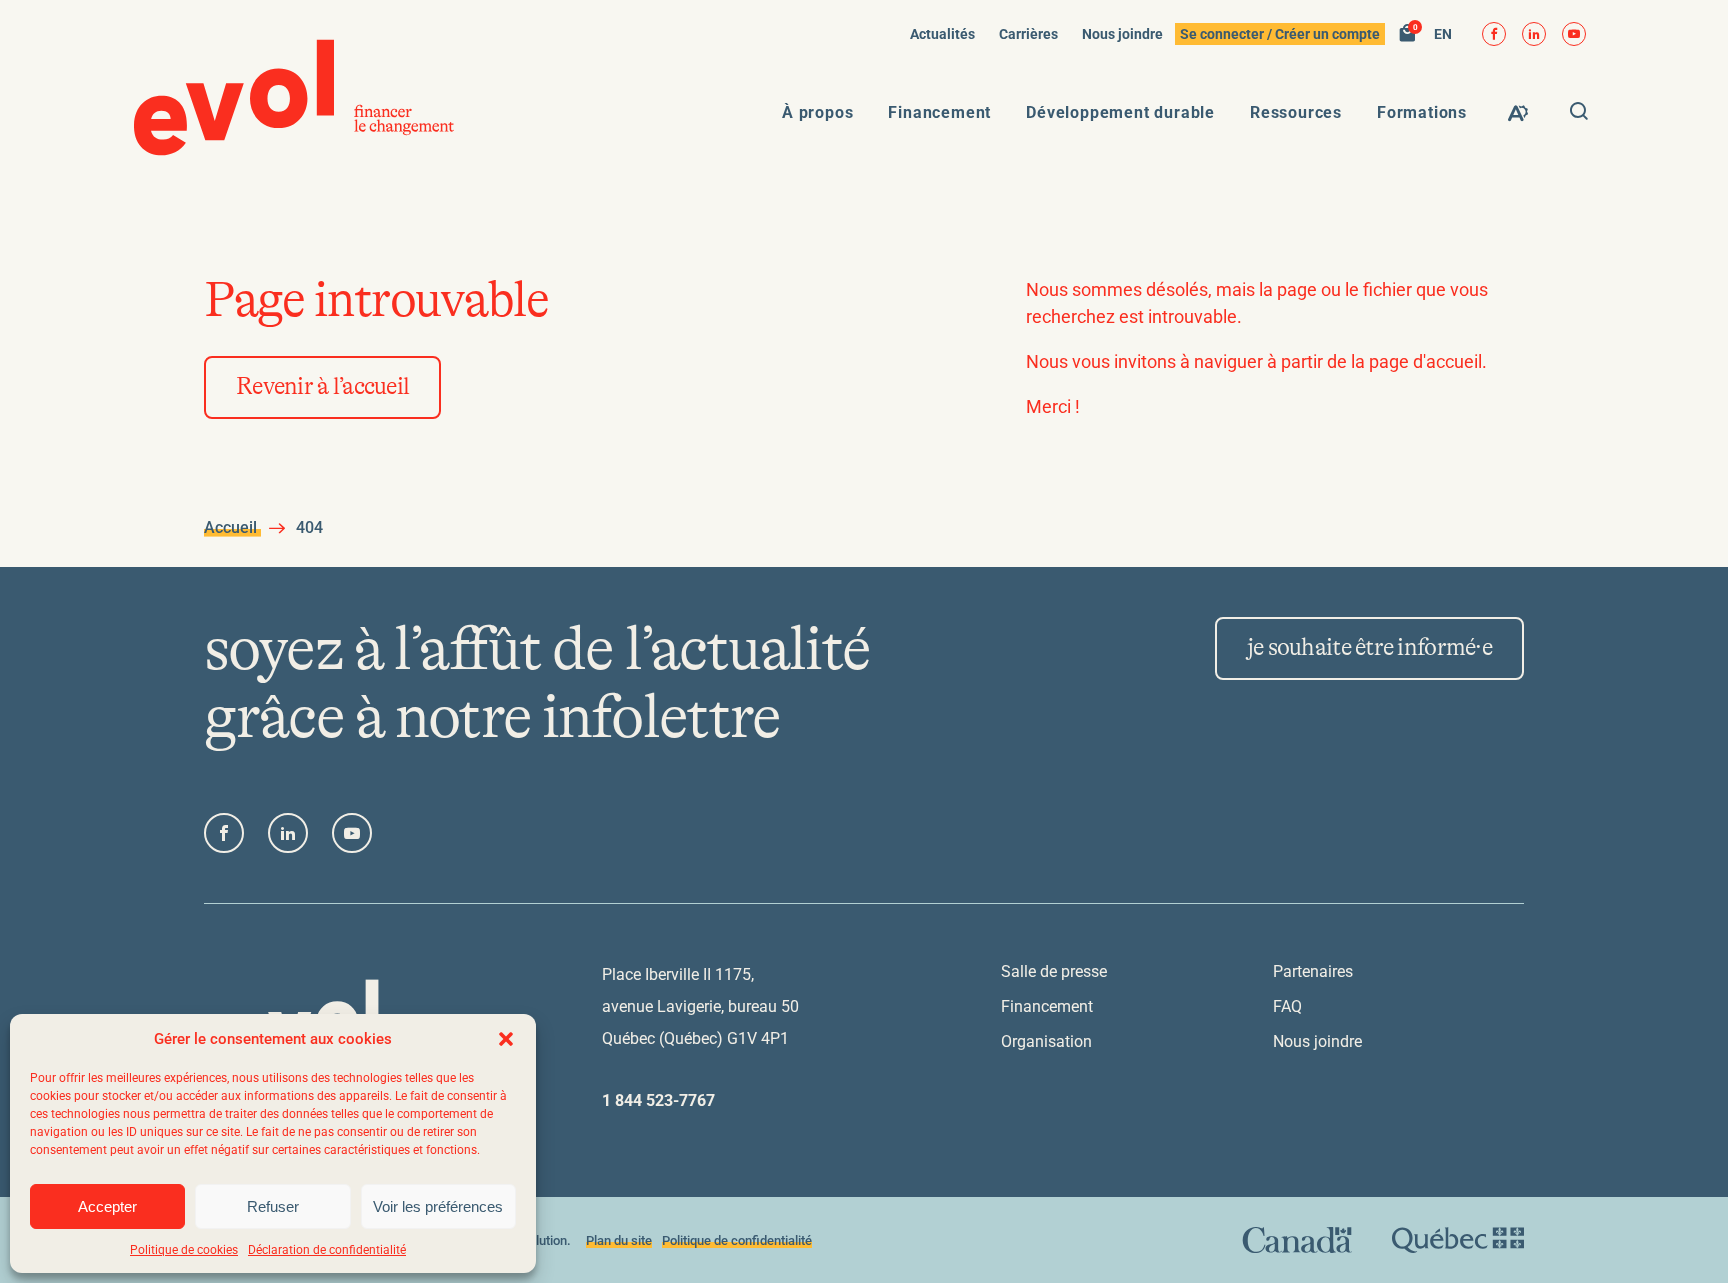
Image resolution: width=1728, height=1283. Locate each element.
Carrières (1028, 34)
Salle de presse (1054, 971)
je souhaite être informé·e (1369, 648)
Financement (939, 112)
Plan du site (619, 1240)
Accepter (107, 1206)
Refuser (273, 1206)
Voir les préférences (438, 1206)
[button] (506, 1039)
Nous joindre (1122, 34)
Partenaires (1313, 971)
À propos (817, 112)
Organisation (1046, 1041)
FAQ (1287, 1006)
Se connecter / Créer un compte (1280, 34)
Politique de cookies (184, 1250)
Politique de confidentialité (737, 1240)
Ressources (1296, 112)
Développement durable (1120, 112)
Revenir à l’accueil (322, 387)
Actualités (942, 34)
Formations (1422, 112)
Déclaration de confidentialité (327, 1250)
